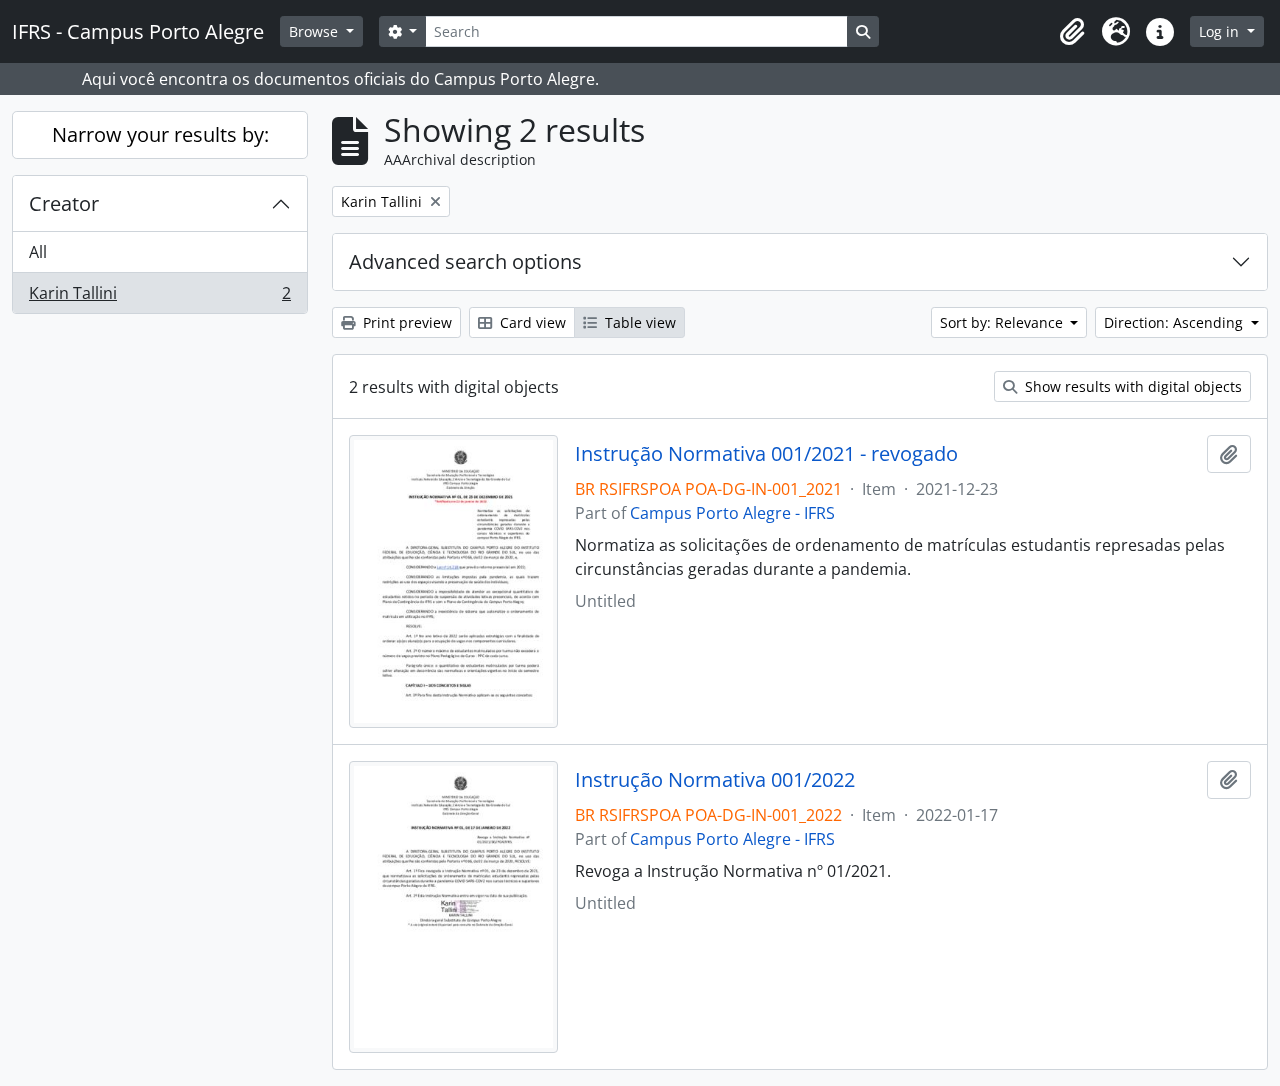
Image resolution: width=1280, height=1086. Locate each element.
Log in (1221, 31)
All (38, 252)
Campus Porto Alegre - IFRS (732, 513)
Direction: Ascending (1175, 322)
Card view (531, 322)
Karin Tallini (159, 297)
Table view (638, 322)
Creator (64, 203)
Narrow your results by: (160, 134)
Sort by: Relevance (1003, 322)
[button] (1072, 32)
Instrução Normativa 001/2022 (715, 780)
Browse (315, 31)
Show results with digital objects (1131, 386)
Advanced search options (465, 261)
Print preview (405, 322)
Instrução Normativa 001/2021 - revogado (766, 454)
